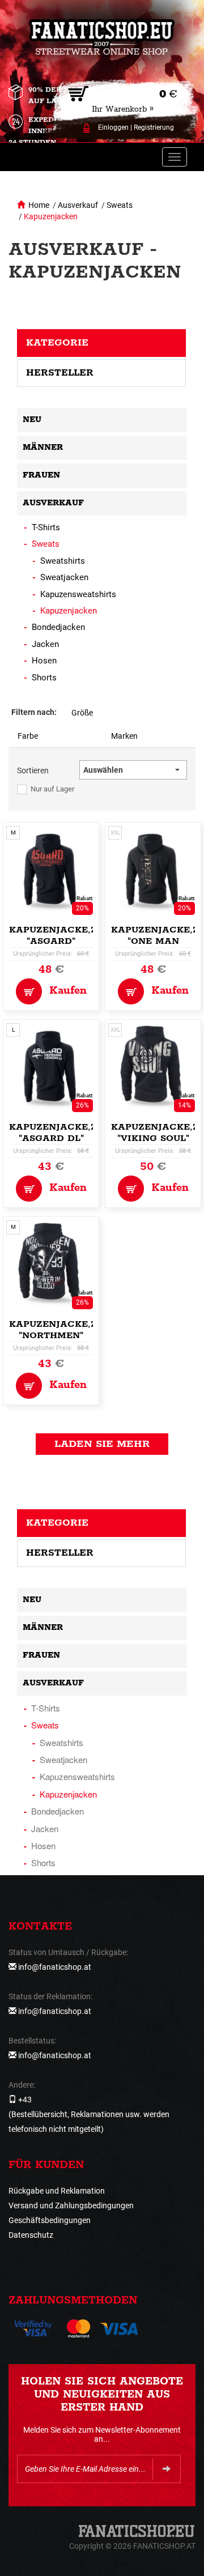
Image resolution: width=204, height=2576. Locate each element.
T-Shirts (46, 527)
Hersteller (60, 373)
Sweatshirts (63, 561)
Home (39, 205)
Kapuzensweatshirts (78, 594)
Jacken (45, 644)
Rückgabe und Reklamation (57, 2191)
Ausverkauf (78, 205)
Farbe (28, 736)
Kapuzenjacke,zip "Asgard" (58, 936)
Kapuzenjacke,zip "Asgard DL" (58, 1133)
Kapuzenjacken (51, 216)
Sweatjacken (64, 577)
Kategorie (57, 343)
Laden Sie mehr (102, 1444)
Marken (124, 736)
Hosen (44, 661)
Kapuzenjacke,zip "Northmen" (58, 1330)
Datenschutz (31, 2235)
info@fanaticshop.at (55, 1967)
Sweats (120, 205)
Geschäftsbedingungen (50, 2220)
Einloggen (113, 127)
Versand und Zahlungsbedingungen (71, 2205)
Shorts (44, 678)
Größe (82, 713)
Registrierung (154, 127)
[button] (133, 770)
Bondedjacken (58, 627)
